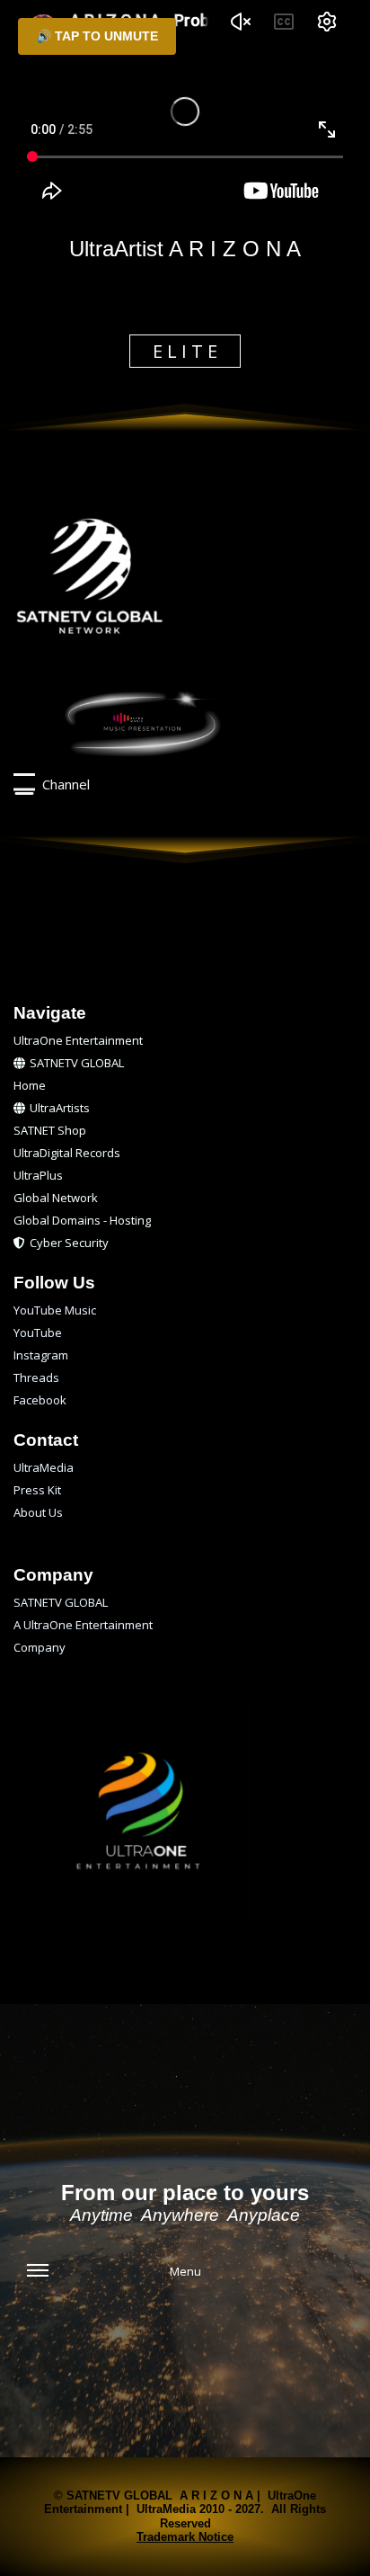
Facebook (40, 1400)
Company (40, 1647)
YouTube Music (55, 1310)
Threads (36, 1377)
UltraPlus (38, 1175)
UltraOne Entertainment (78, 1040)
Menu (185, 2271)
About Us (38, 1512)
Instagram (41, 1355)
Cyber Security (70, 1243)
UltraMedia (44, 1467)
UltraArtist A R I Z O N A (185, 249)
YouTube (38, 1333)
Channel (62, 784)
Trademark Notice (185, 2537)
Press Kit (37, 1490)
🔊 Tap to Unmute (97, 36)
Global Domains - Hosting (82, 1220)
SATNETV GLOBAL (77, 1063)
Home (30, 1085)
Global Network (56, 1198)
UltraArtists (60, 1108)
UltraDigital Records (67, 1153)
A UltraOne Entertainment (83, 1625)
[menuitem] (185, 1041)
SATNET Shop (50, 1130)
